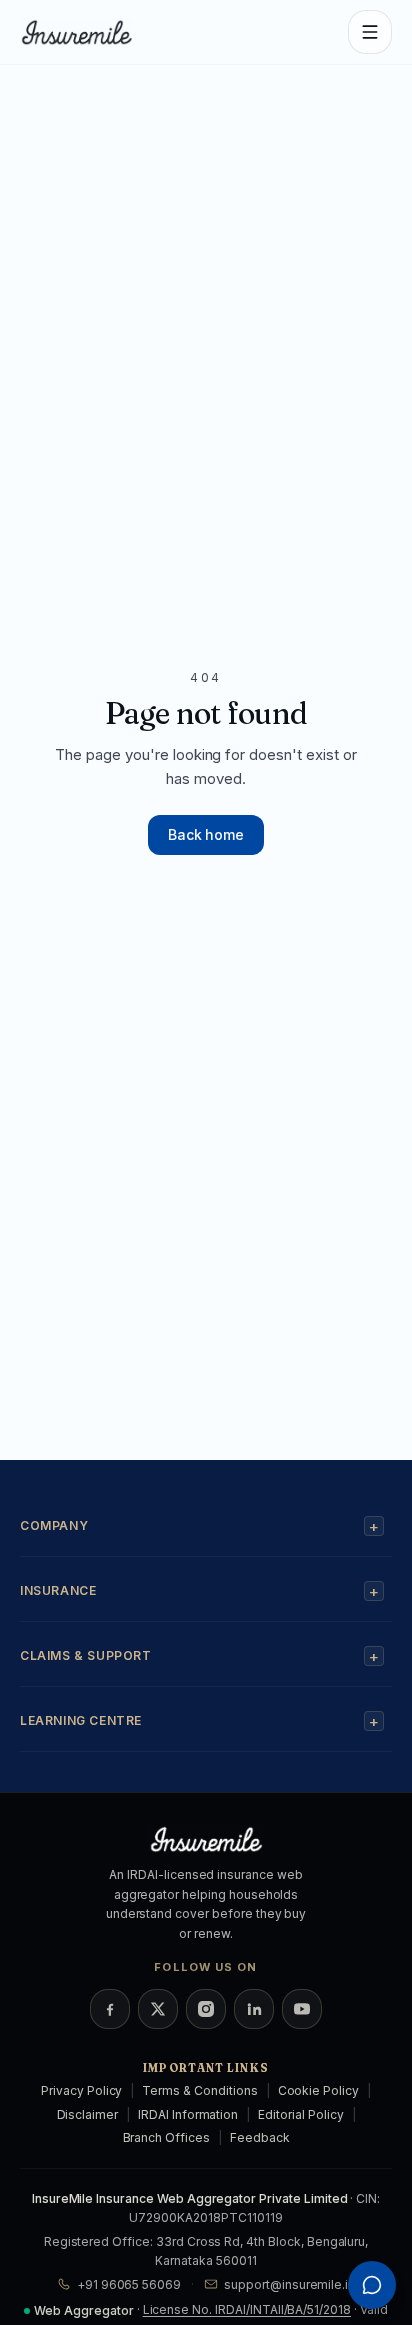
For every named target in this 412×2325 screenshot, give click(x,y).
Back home (206, 834)
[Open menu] (370, 32)
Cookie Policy (318, 2090)
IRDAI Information (188, 2114)
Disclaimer (88, 2114)
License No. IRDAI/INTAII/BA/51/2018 (247, 2309)
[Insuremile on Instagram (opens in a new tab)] (206, 2009)
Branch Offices (166, 2137)
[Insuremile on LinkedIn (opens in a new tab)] (254, 2009)
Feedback (260, 2137)
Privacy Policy (81, 2090)
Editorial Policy (300, 2114)
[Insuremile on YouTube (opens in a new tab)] (302, 2009)
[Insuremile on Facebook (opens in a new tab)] (110, 2009)
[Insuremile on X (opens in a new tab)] (158, 2009)
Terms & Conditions (199, 2090)
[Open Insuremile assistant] (372, 2285)
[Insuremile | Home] (85, 32)
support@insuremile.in (289, 2284)
